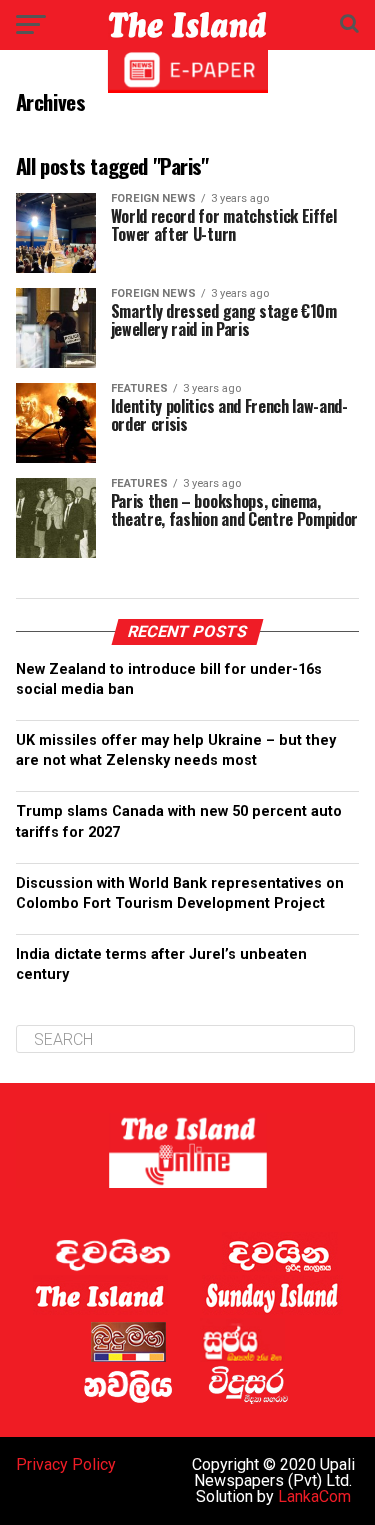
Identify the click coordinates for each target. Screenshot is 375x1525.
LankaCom (314, 1496)
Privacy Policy (66, 1464)
